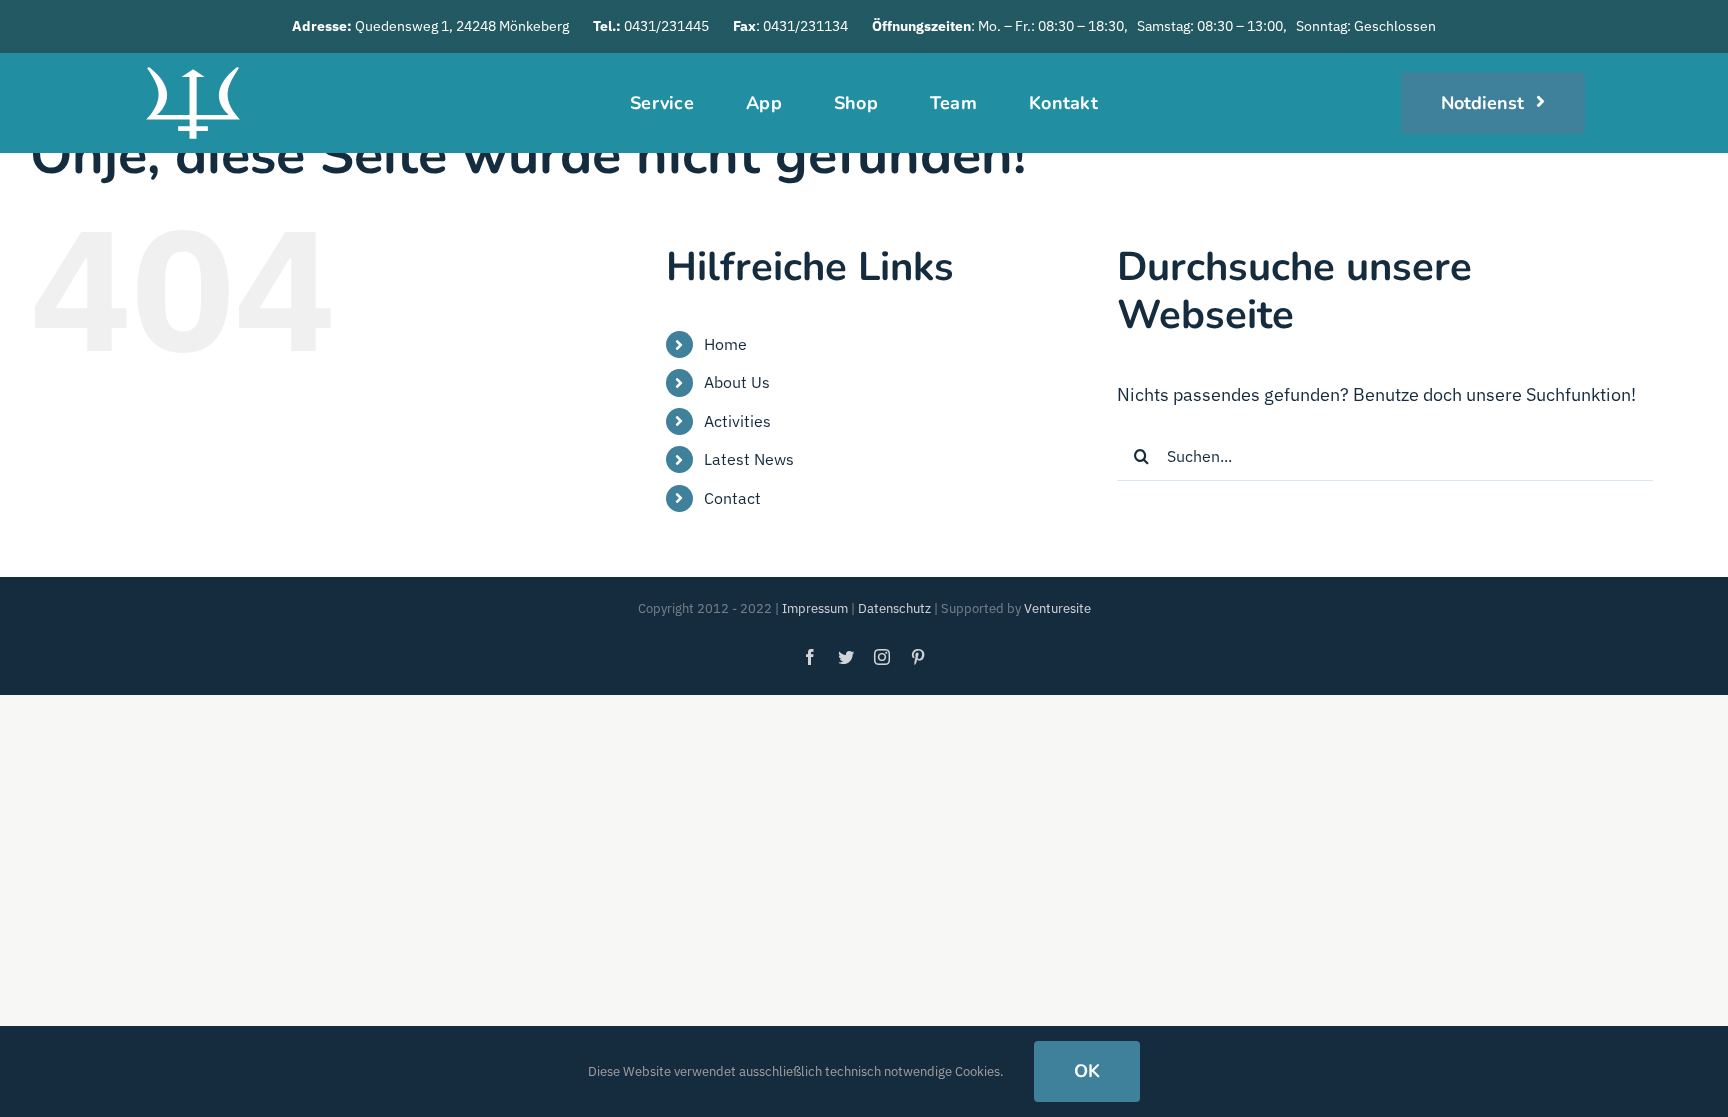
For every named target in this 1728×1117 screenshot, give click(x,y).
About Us (737, 382)
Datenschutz (894, 608)
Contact (732, 498)
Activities (737, 421)
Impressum (815, 608)
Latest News (749, 459)
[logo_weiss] (193, 61)
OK (1087, 1071)
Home (725, 344)
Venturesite (1057, 608)
